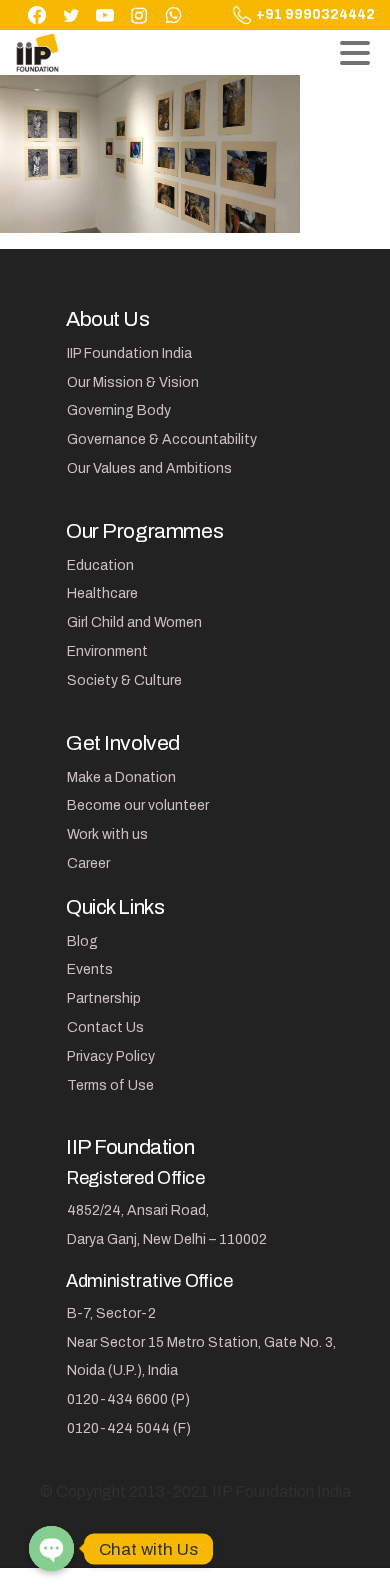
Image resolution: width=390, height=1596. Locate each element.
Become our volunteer (138, 805)
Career (88, 863)
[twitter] (71, 15)
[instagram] (139, 15)
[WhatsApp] (173, 15)
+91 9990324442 (315, 15)
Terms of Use (110, 1085)
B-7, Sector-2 (111, 1313)
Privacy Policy (111, 1056)
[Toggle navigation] (355, 53)
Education (100, 565)
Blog (82, 941)
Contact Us (105, 1027)
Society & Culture (124, 680)
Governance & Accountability (162, 439)
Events (90, 969)
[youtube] (105, 15)
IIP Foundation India (129, 353)
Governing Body (119, 410)
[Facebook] (37, 15)
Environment (107, 651)
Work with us (107, 834)
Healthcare (102, 593)
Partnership (104, 998)
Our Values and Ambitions (149, 468)
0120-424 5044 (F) (129, 1428)
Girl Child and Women (134, 622)
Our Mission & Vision (133, 382)
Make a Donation (121, 777)
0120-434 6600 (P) (128, 1399)
